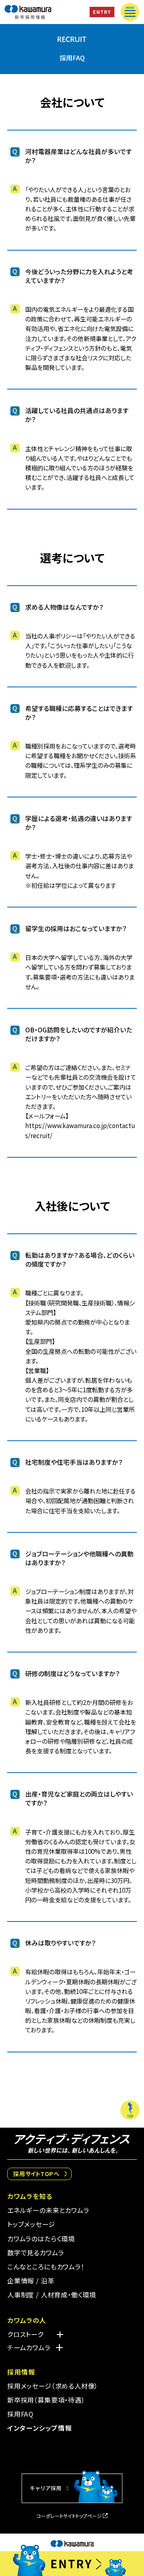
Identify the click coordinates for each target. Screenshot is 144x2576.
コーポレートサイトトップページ (69, 2516)
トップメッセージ (31, 2224)
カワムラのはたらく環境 (41, 2239)
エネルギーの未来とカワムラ (48, 2210)
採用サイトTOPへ (36, 2173)
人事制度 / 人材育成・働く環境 (52, 2295)
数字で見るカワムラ (35, 2253)
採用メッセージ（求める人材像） (53, 2386)
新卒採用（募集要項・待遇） (46, 2400)
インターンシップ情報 (40, 2428)
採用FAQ (20, 2414)
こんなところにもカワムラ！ (46, 2267)
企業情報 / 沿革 (31, 2281)
